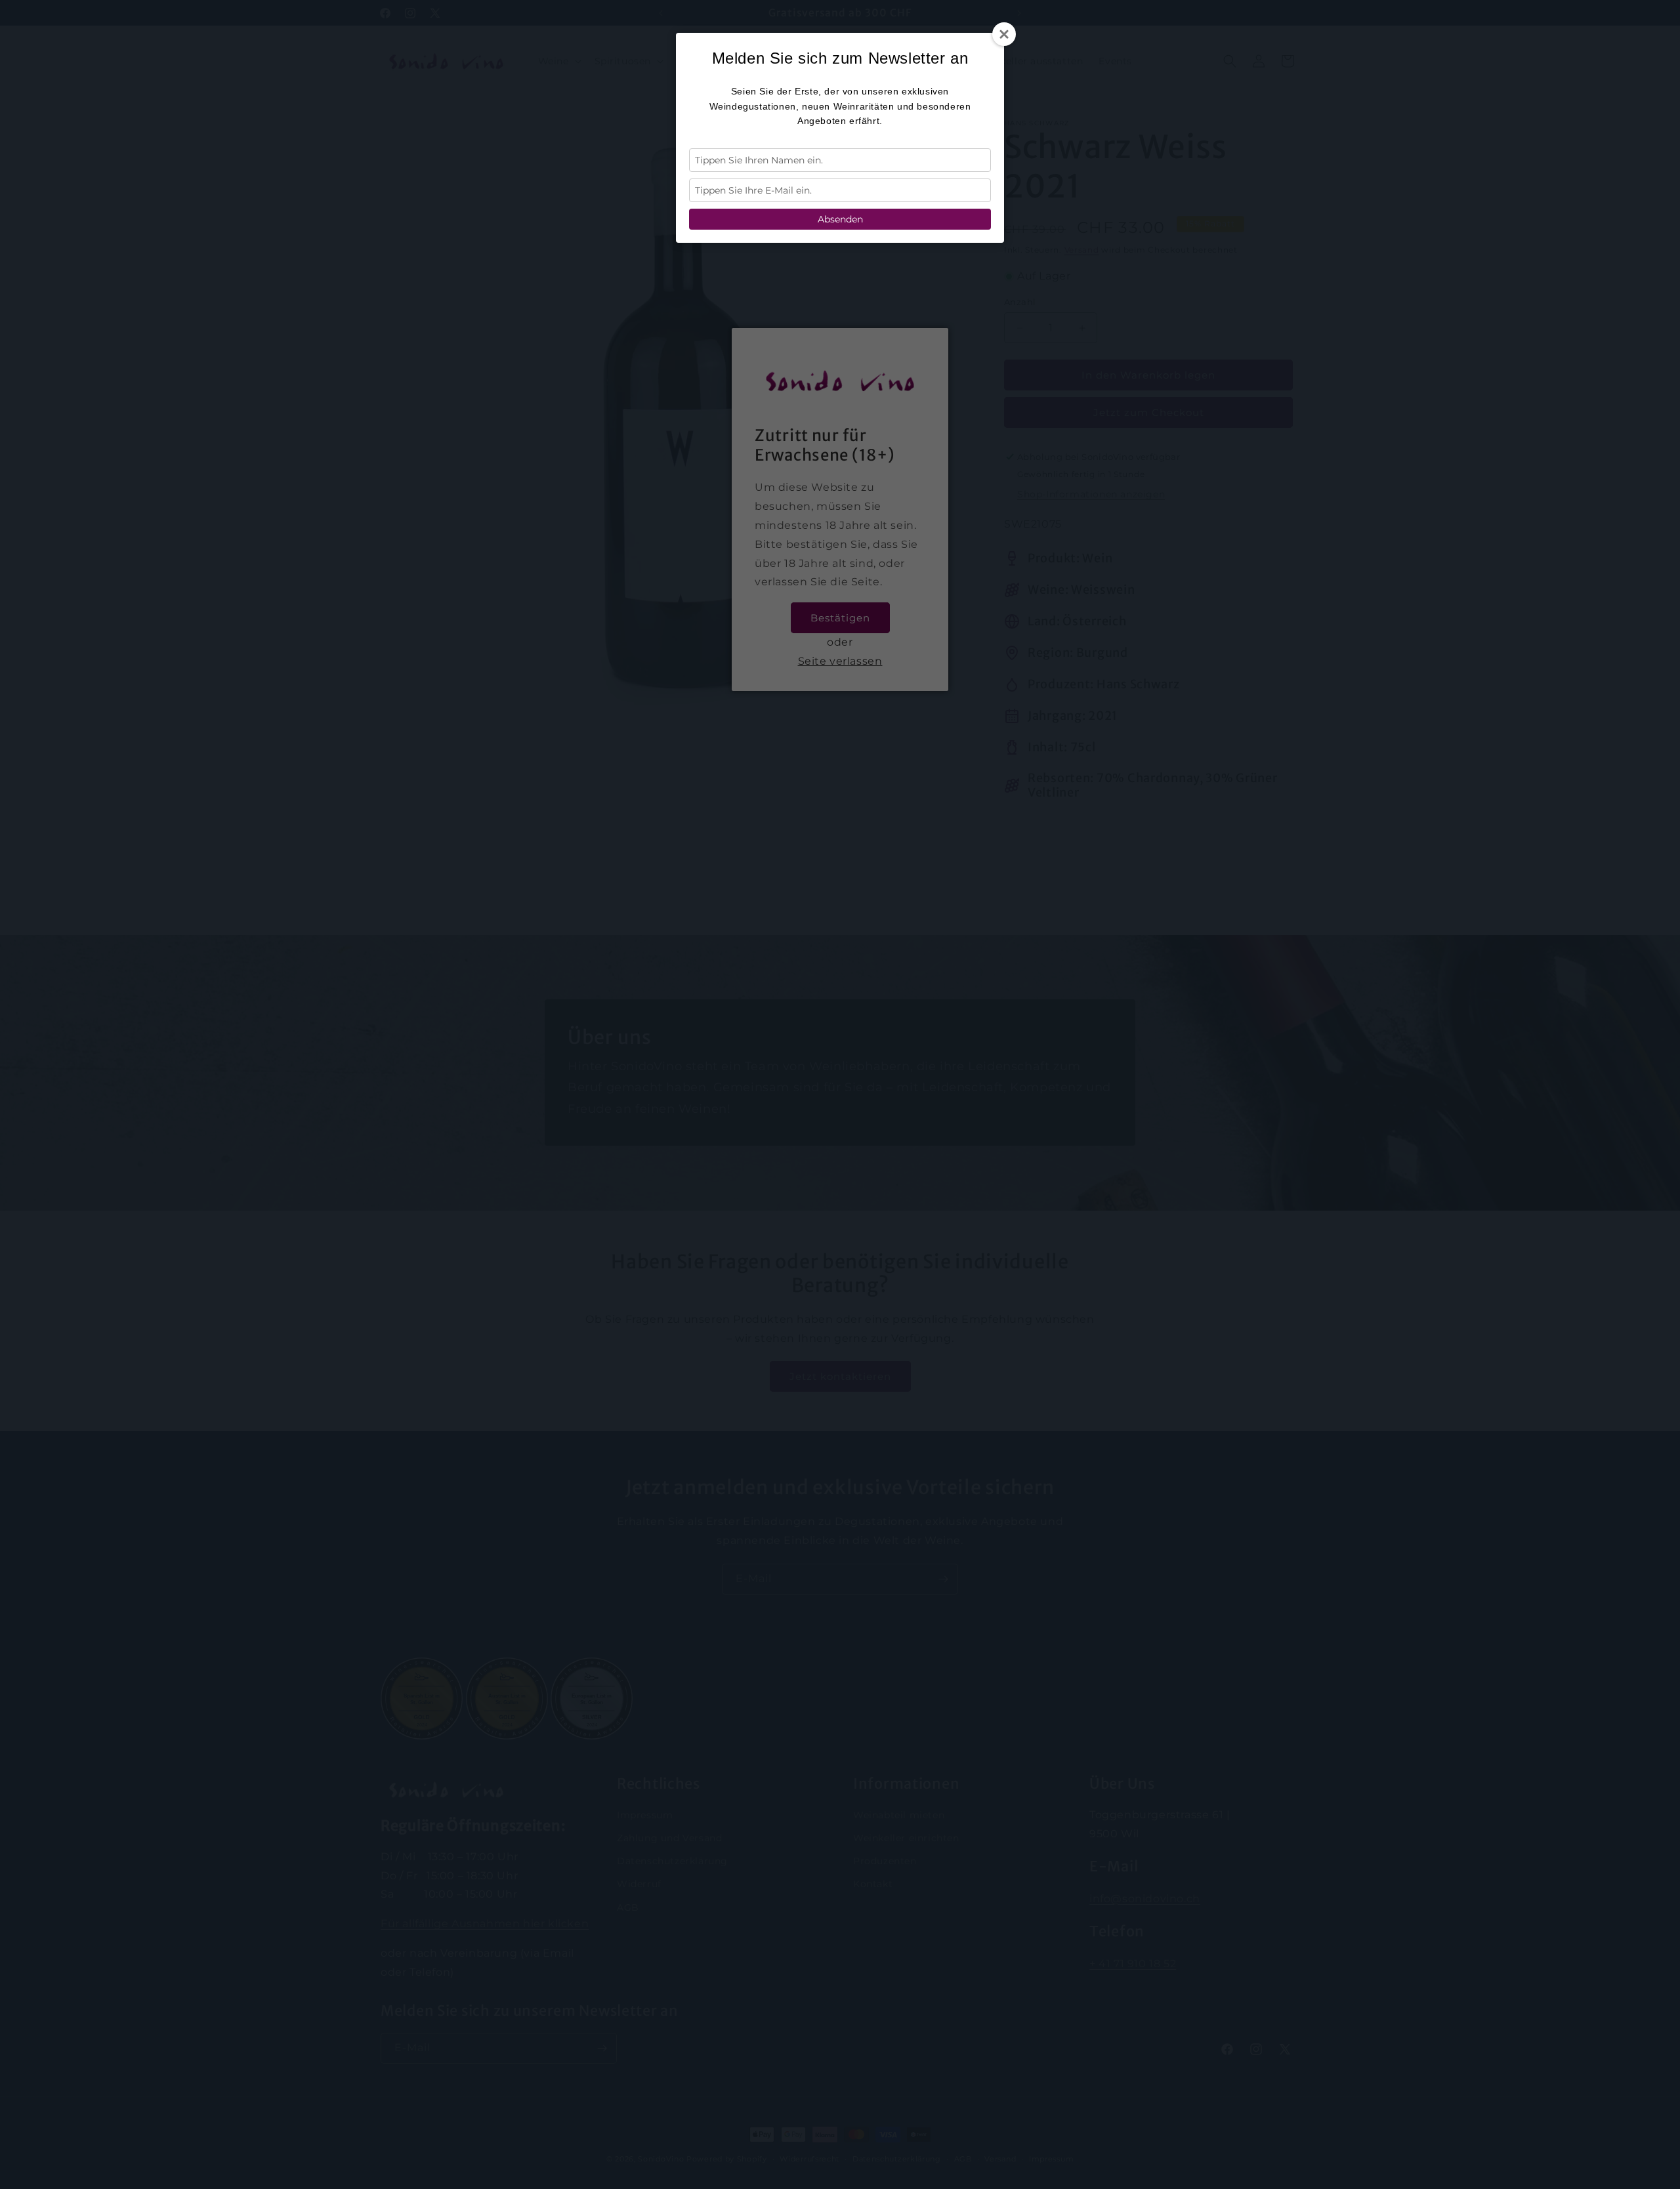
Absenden (840, 219)
